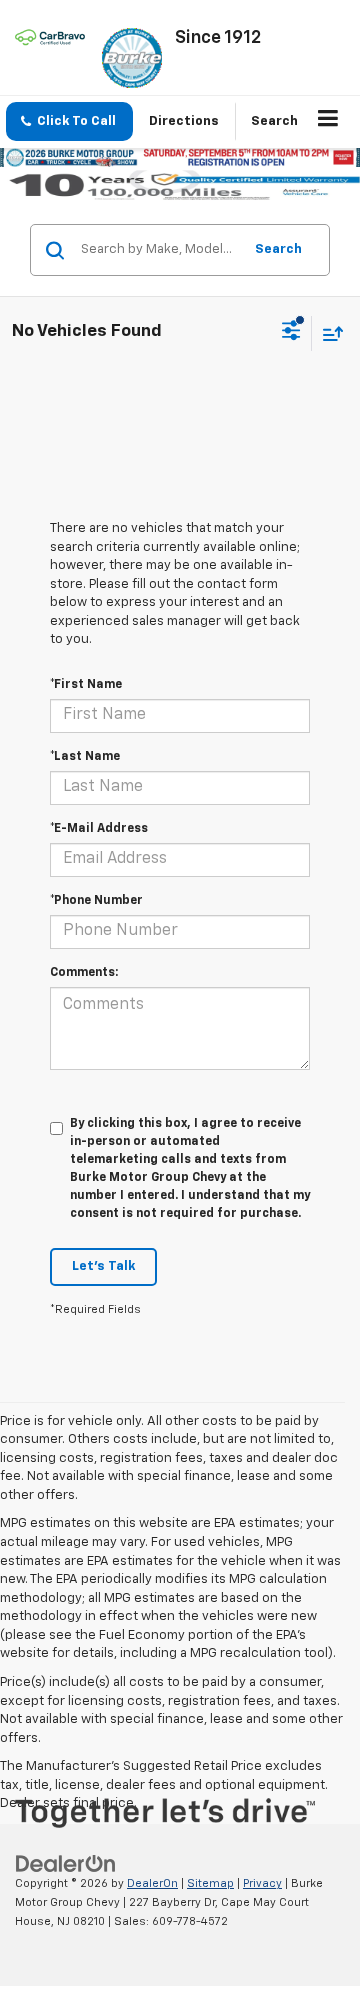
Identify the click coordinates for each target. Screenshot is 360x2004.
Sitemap (210, 1883)
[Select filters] (291, 333)
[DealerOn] (66, 1864)
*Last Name (85, 757)
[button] (69, 121)
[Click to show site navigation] (328, 122)
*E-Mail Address (99, 829)
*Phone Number (96, 901)
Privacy (262, 1883)
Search (278, 249)
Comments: (84, 973)
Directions (184, 121)
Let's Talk (103, 1266)
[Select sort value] (328, 333)
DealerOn (152, 1883)
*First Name (86, 685)
